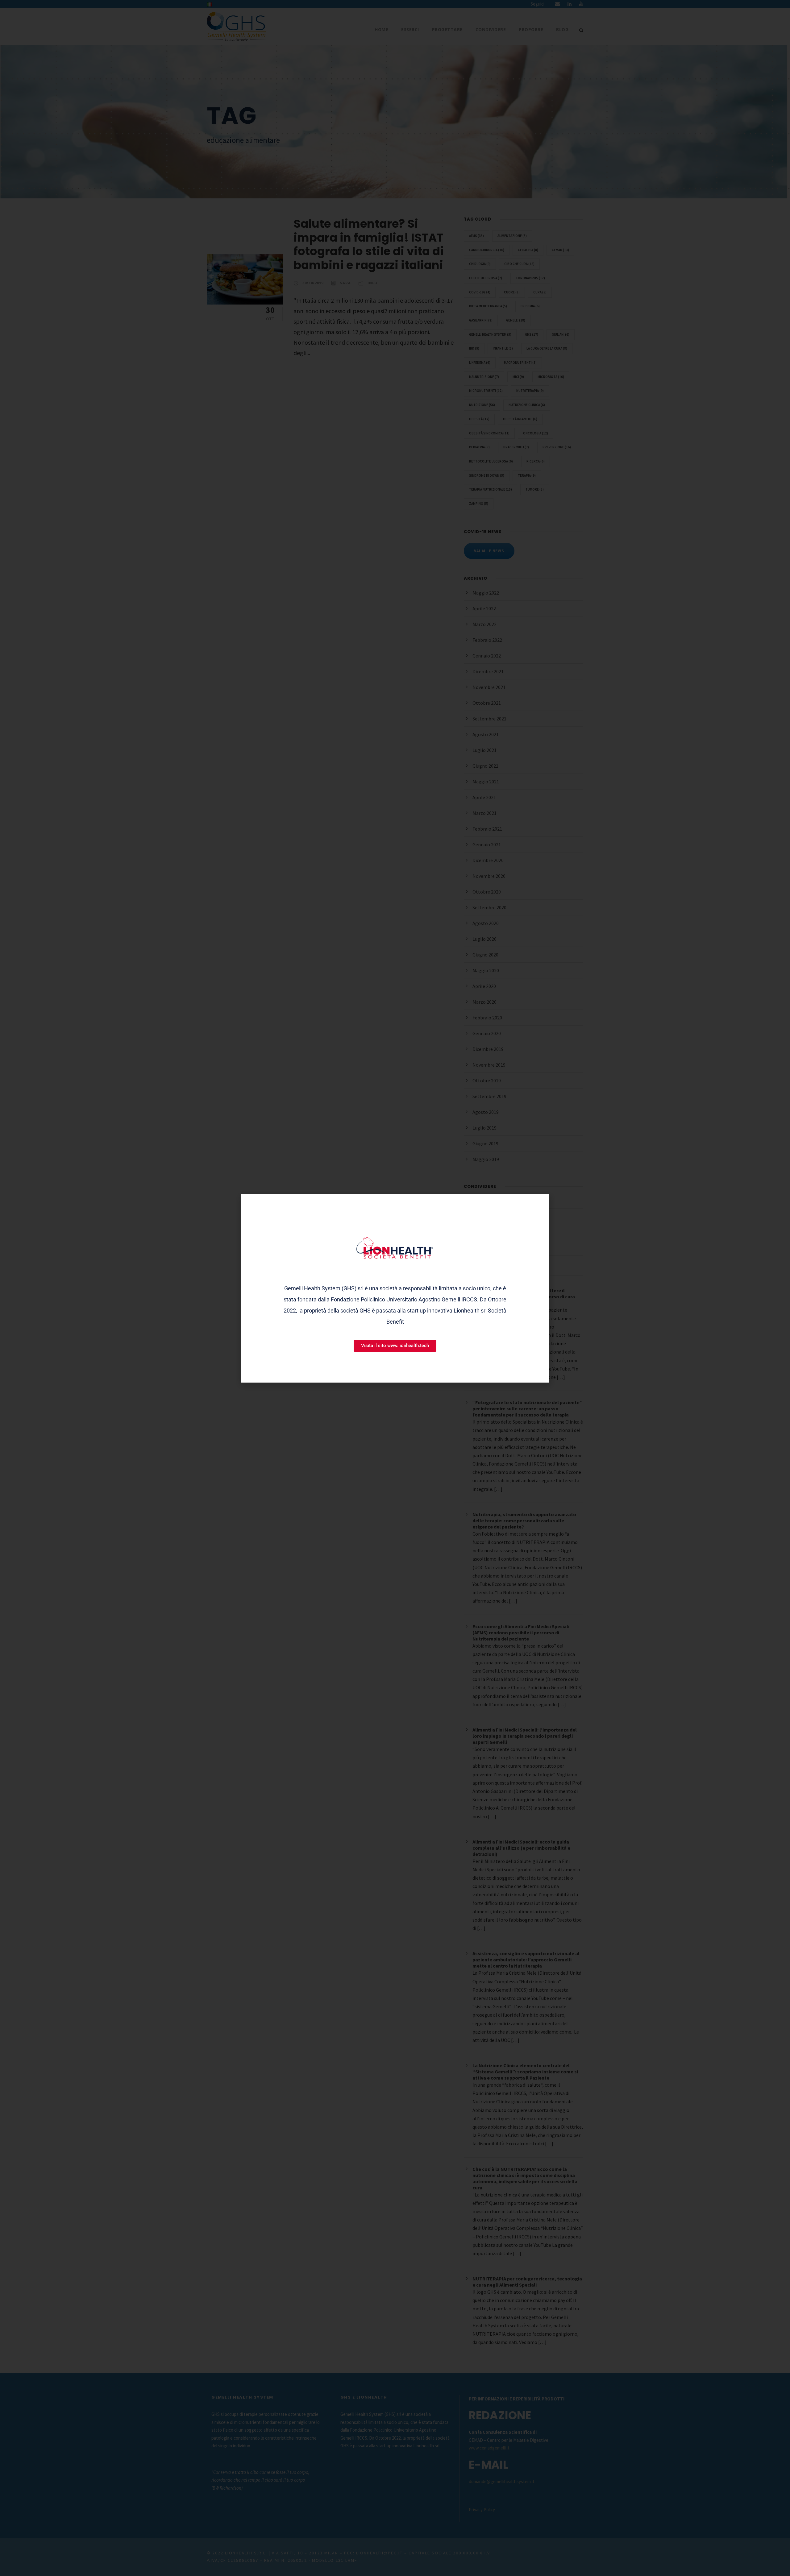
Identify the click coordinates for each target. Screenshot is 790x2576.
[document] (395, 1288)
